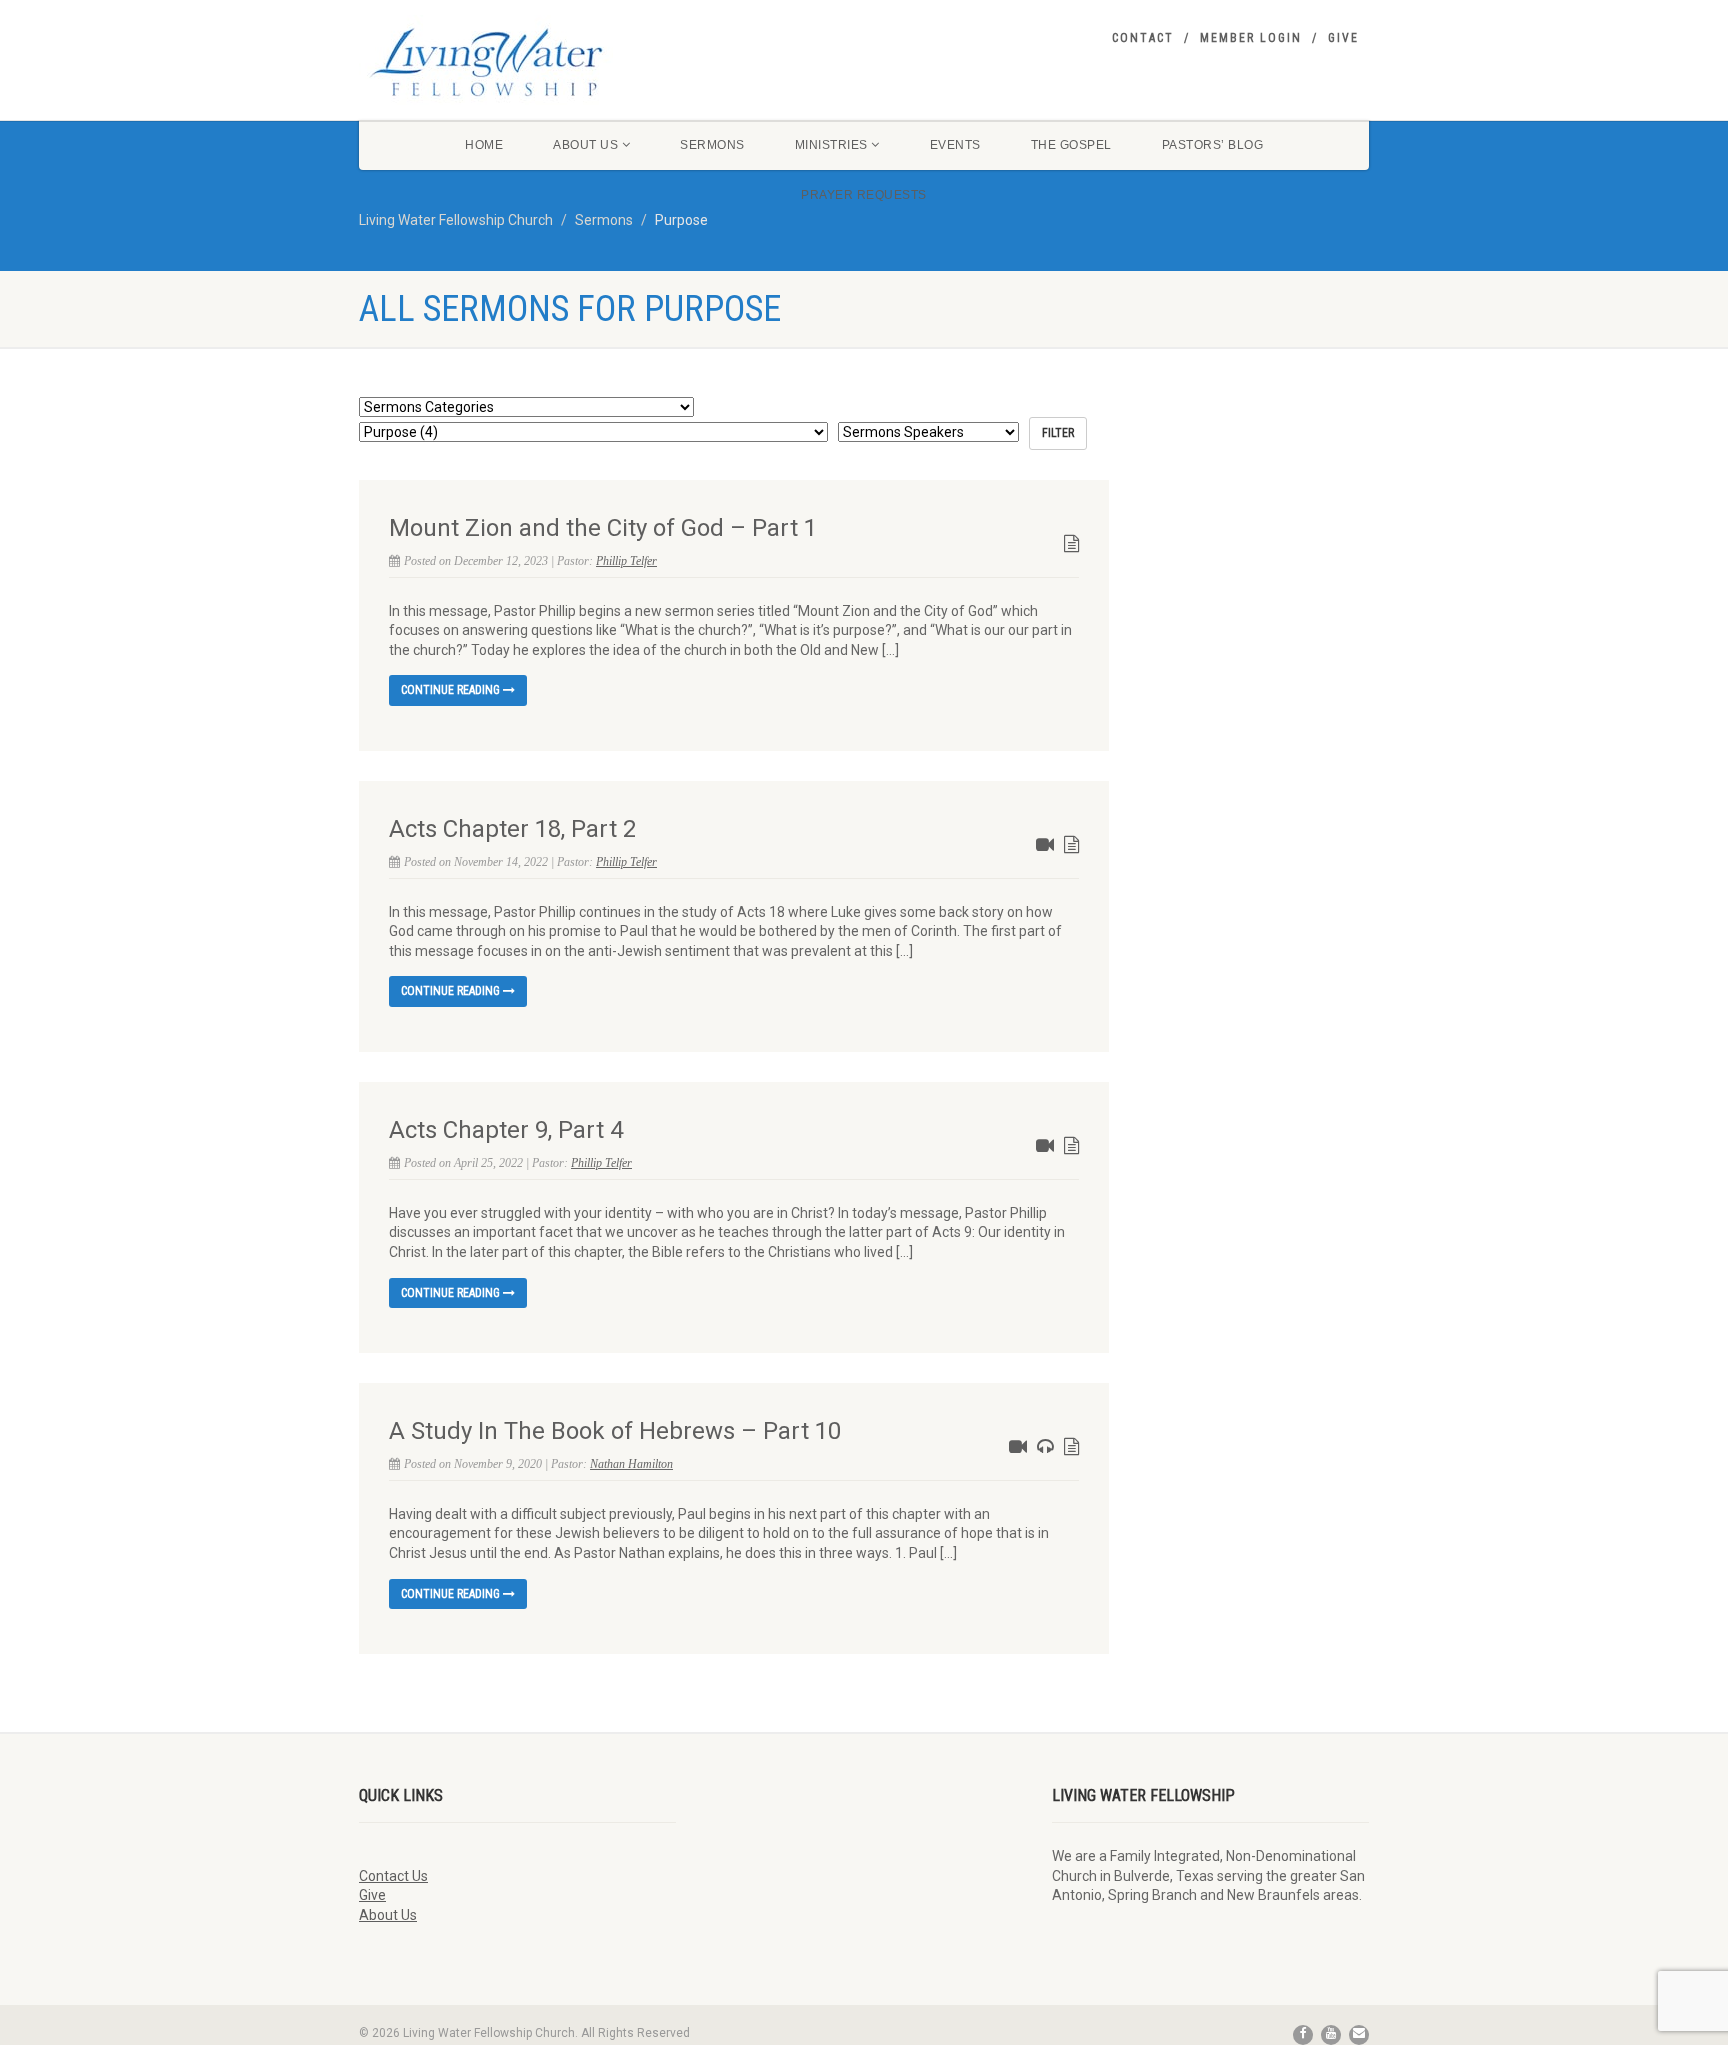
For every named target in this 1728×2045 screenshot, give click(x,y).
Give (1343, 38)
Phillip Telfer (626, 561)
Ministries (831, 145)
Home (484, 145)
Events (955, 145)
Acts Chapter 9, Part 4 (506, 1130)
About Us (585, 145)
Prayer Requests (864, 195)
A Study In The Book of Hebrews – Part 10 (615, 1431)
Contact (1143, 38)
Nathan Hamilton (631, 1464)
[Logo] (517, 62)
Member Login (1251, 38)
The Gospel (1071, 145)
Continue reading (452, 690)
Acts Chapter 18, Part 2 (512, 829)
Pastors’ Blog (1213, 145)
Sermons (712, 145)
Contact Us (393, 1876)
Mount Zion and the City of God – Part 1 (603, 528)
